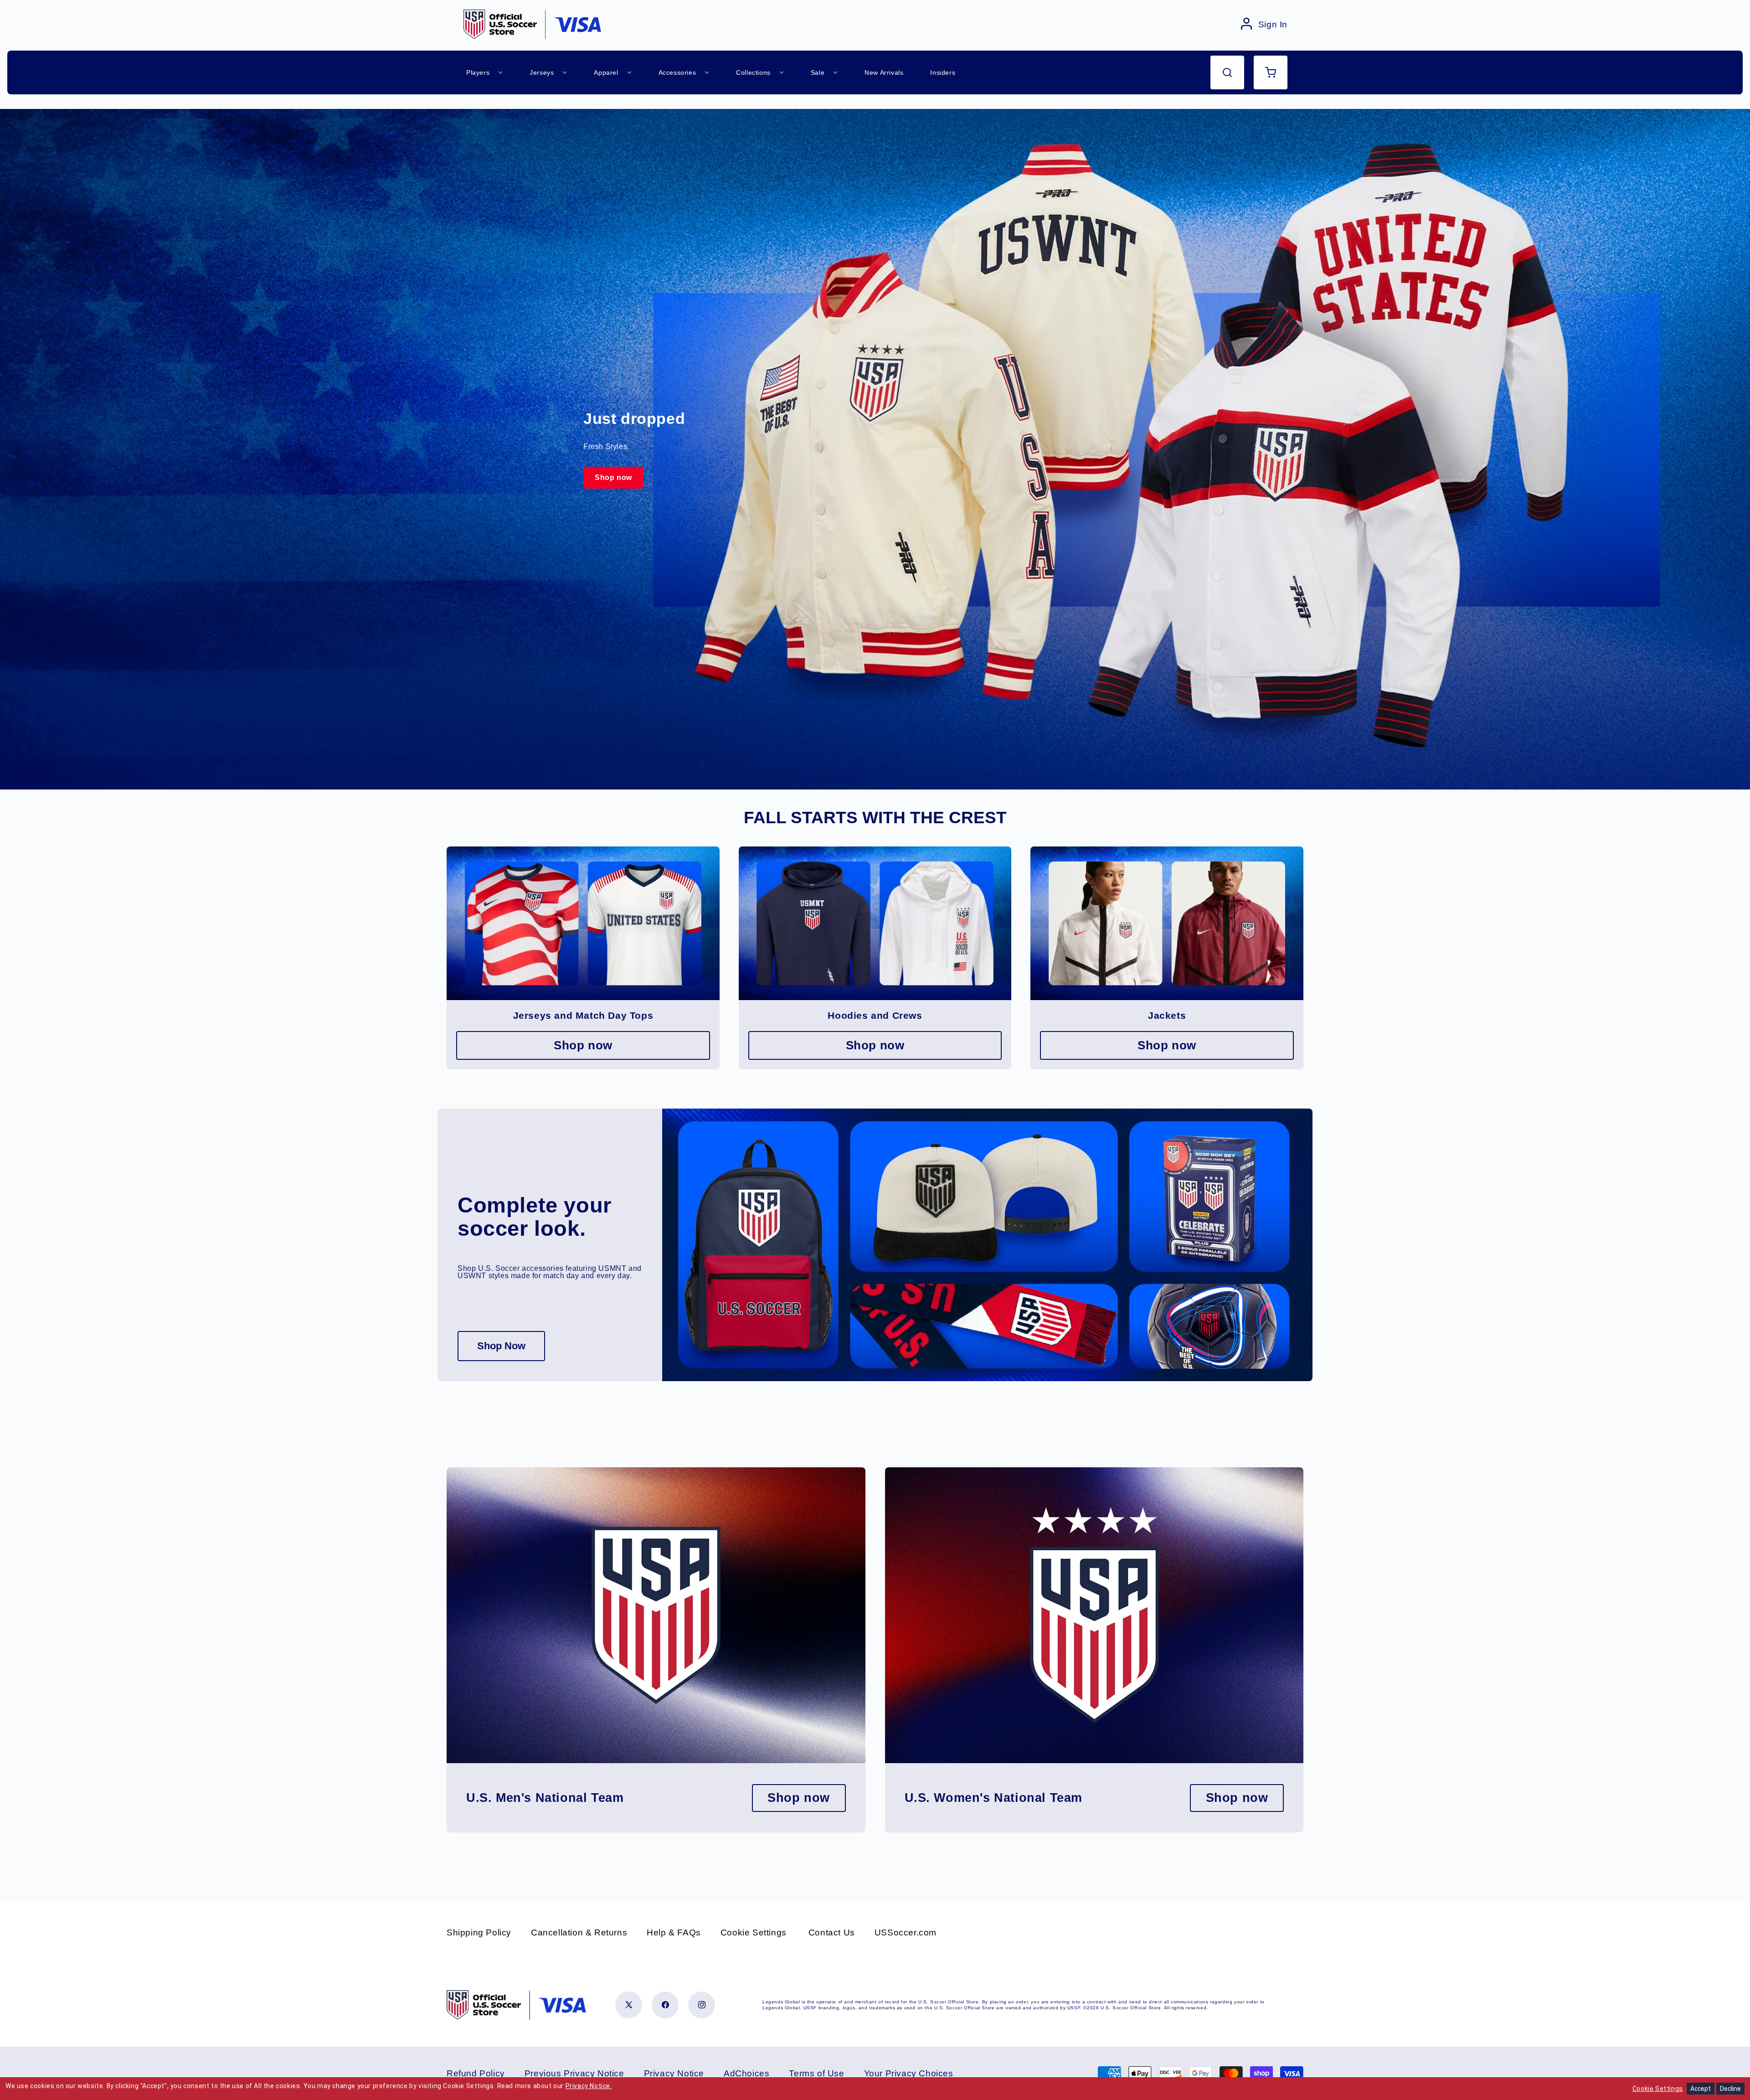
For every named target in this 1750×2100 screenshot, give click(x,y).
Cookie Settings (754, 1932)
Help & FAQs (674, 1932)
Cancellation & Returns (579, 1932)
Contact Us (832, 1932)
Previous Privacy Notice (574, 2073)
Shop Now (501, 1346)
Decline (1730, 2089)
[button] (1227, 72)
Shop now (613, 477)
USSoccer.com (906, 1932)
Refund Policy (476, 2073)
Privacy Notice (674, 2073)
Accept (1701, 2089)
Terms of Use (816, 2073)
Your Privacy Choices (909, 2073)
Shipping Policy (479, 1932)
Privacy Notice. (589, 2086)
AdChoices (746, 2073)
